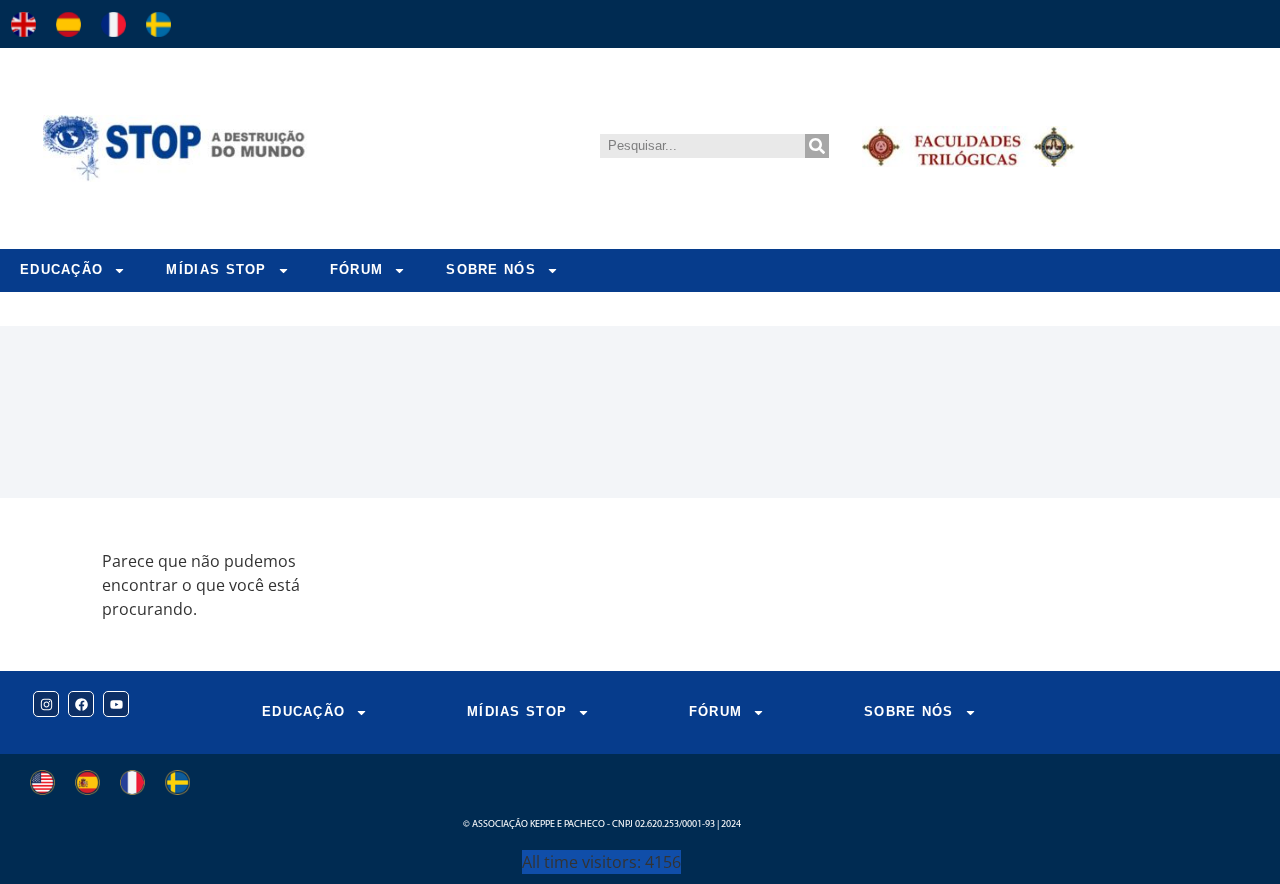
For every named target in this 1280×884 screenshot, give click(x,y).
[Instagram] (46, 704)
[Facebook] (81, 704)
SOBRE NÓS (491, 269)
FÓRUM (357, 269)
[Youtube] (116, 704)
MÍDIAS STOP (216, 269)
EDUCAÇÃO (61, 269)
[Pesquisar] (817, 146)
